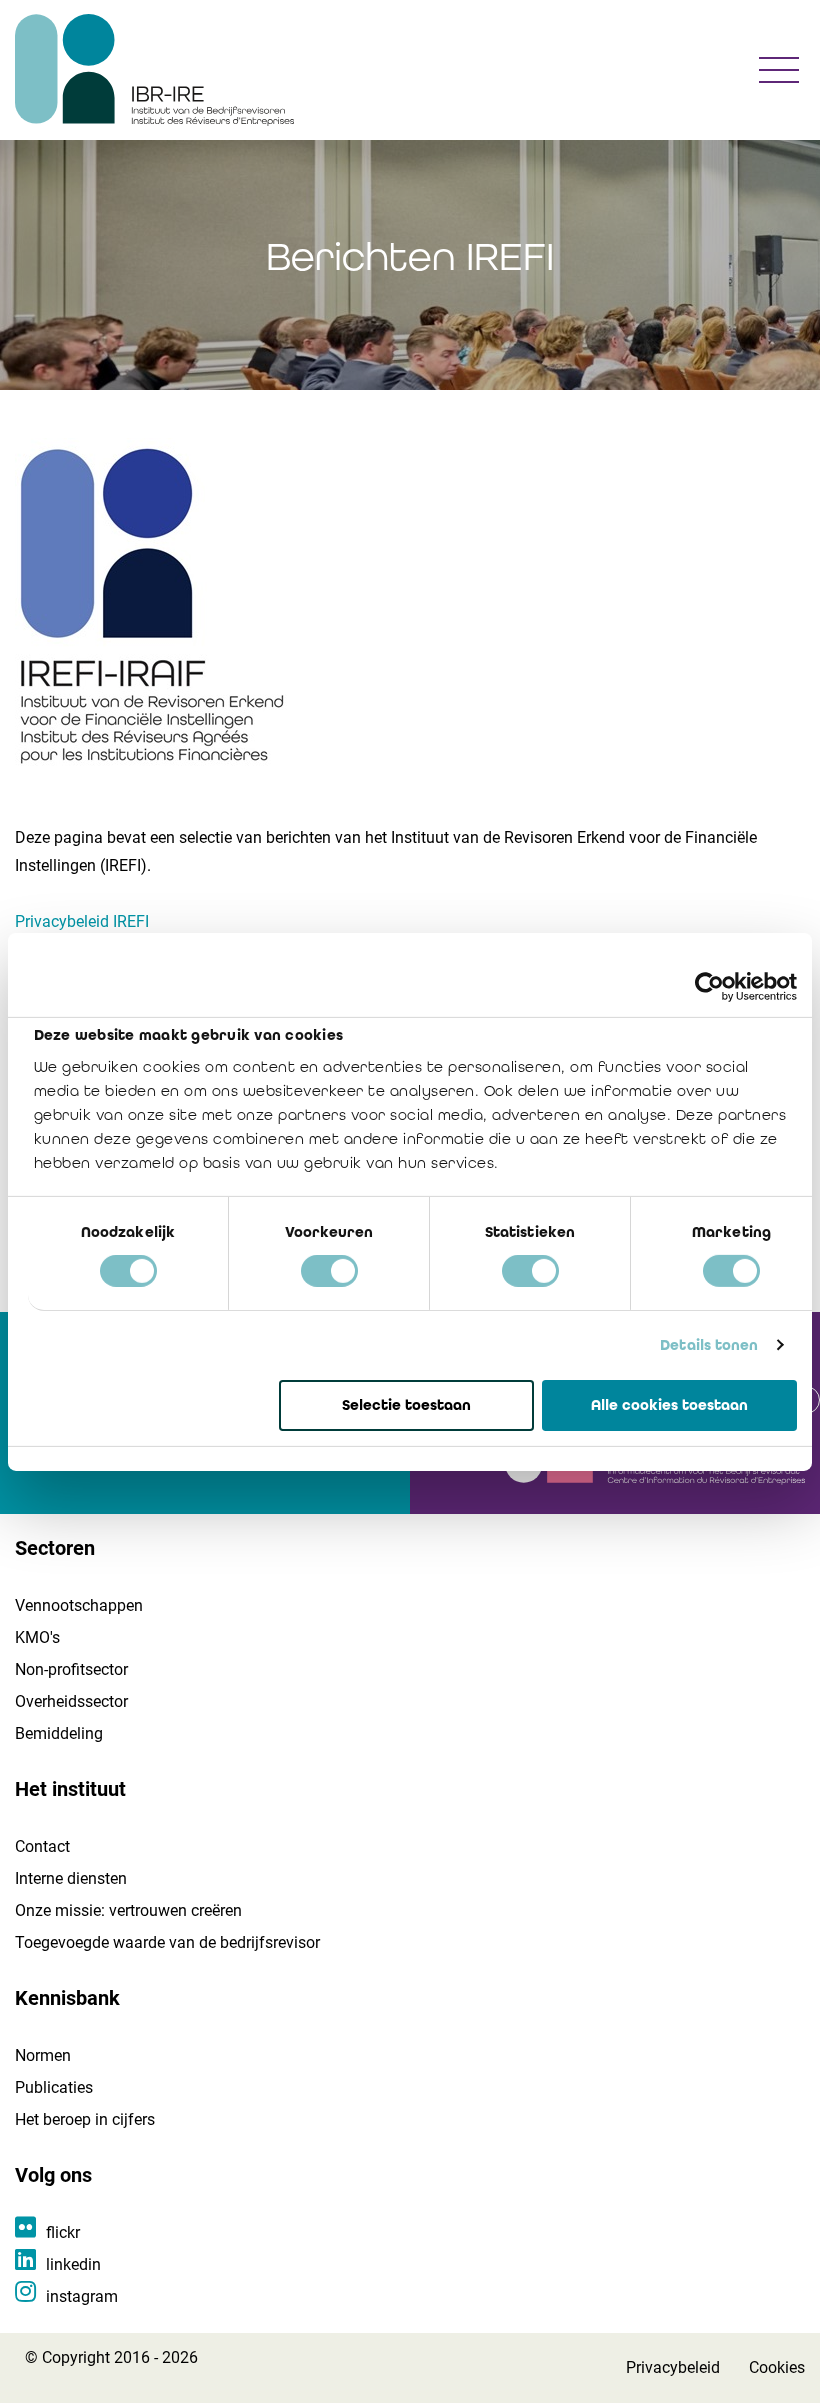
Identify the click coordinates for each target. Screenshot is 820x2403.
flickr (63, 2232)
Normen (43, 2055)
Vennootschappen (79, 1605)
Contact (42, 1846)
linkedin (73, 2264)
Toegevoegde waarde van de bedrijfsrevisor (167, 1942)
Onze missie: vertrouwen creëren (128, 1910)
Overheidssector (71, 1701)
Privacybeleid (673, 2367)
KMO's (37, 1637)
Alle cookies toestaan (669, 1404)
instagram (82, 2296)
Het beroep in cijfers (85, 2119)
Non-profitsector (71, 1669)
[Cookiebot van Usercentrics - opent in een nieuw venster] (709, 986)
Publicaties (54, 2087)
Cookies (777, 2367)
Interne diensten (71, 1878)
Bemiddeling (59, 1733)
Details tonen (709, 1345)
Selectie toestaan (406, 1404)
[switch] (329, 1271)
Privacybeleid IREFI (82, 921)
